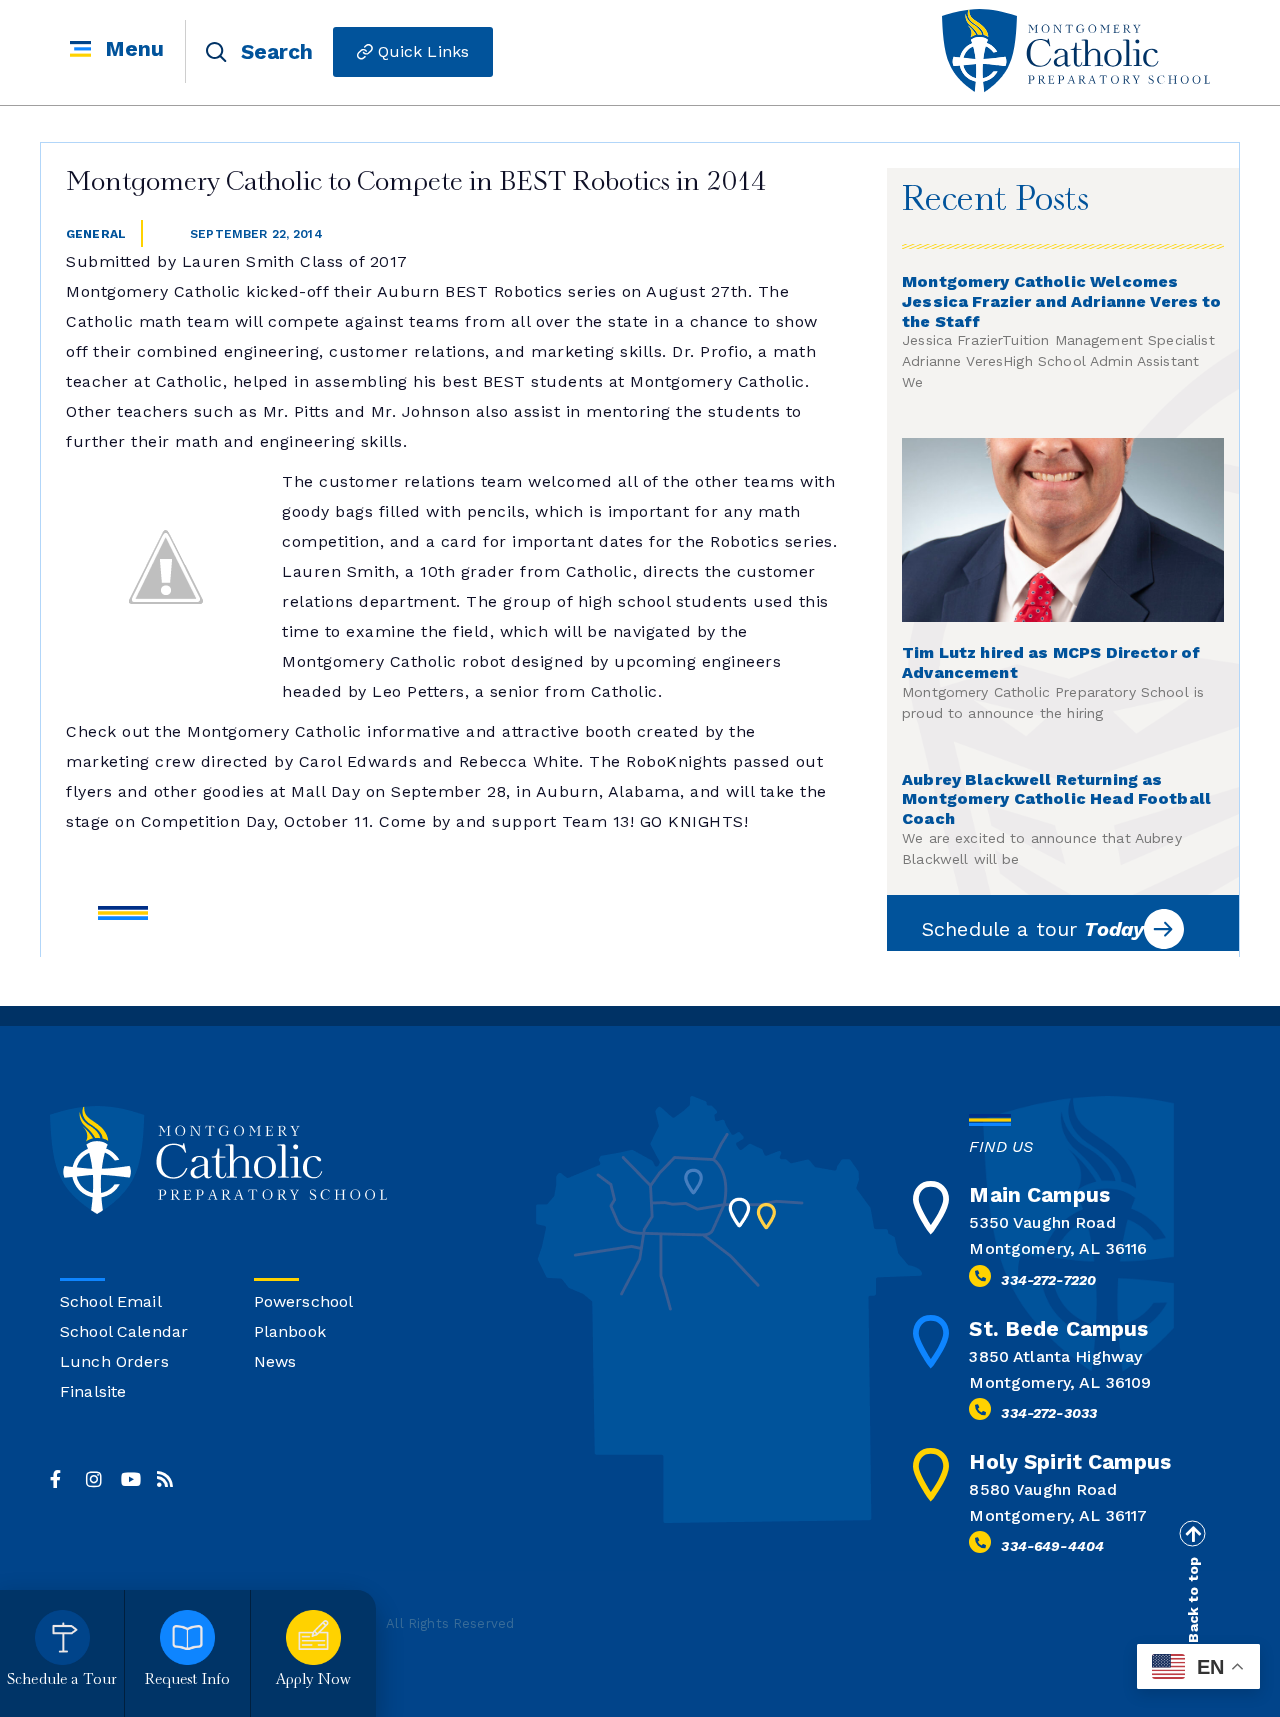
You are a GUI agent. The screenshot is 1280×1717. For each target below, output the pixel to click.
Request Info (188, 1680)
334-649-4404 (1052, 1546)
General (96, 234)
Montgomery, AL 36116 (1058, 1248)
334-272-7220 (1048, 1280)
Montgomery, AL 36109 (1060, 1382)
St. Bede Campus (1058, 1328)
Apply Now (313, 1680)
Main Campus (1039, 1194)
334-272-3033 (1049, 1413)
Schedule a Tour (62, 1680)
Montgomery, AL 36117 (1058, 1515)
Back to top (1193, 1600)
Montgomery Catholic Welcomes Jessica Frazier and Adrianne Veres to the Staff (1062, 301)
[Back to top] (1192, 1534)
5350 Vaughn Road (1042, 1222)
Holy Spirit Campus (1070, 1461)
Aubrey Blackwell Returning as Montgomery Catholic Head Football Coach (1056, 799)
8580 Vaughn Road (1042, 1489)
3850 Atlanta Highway (1055, 1356)
